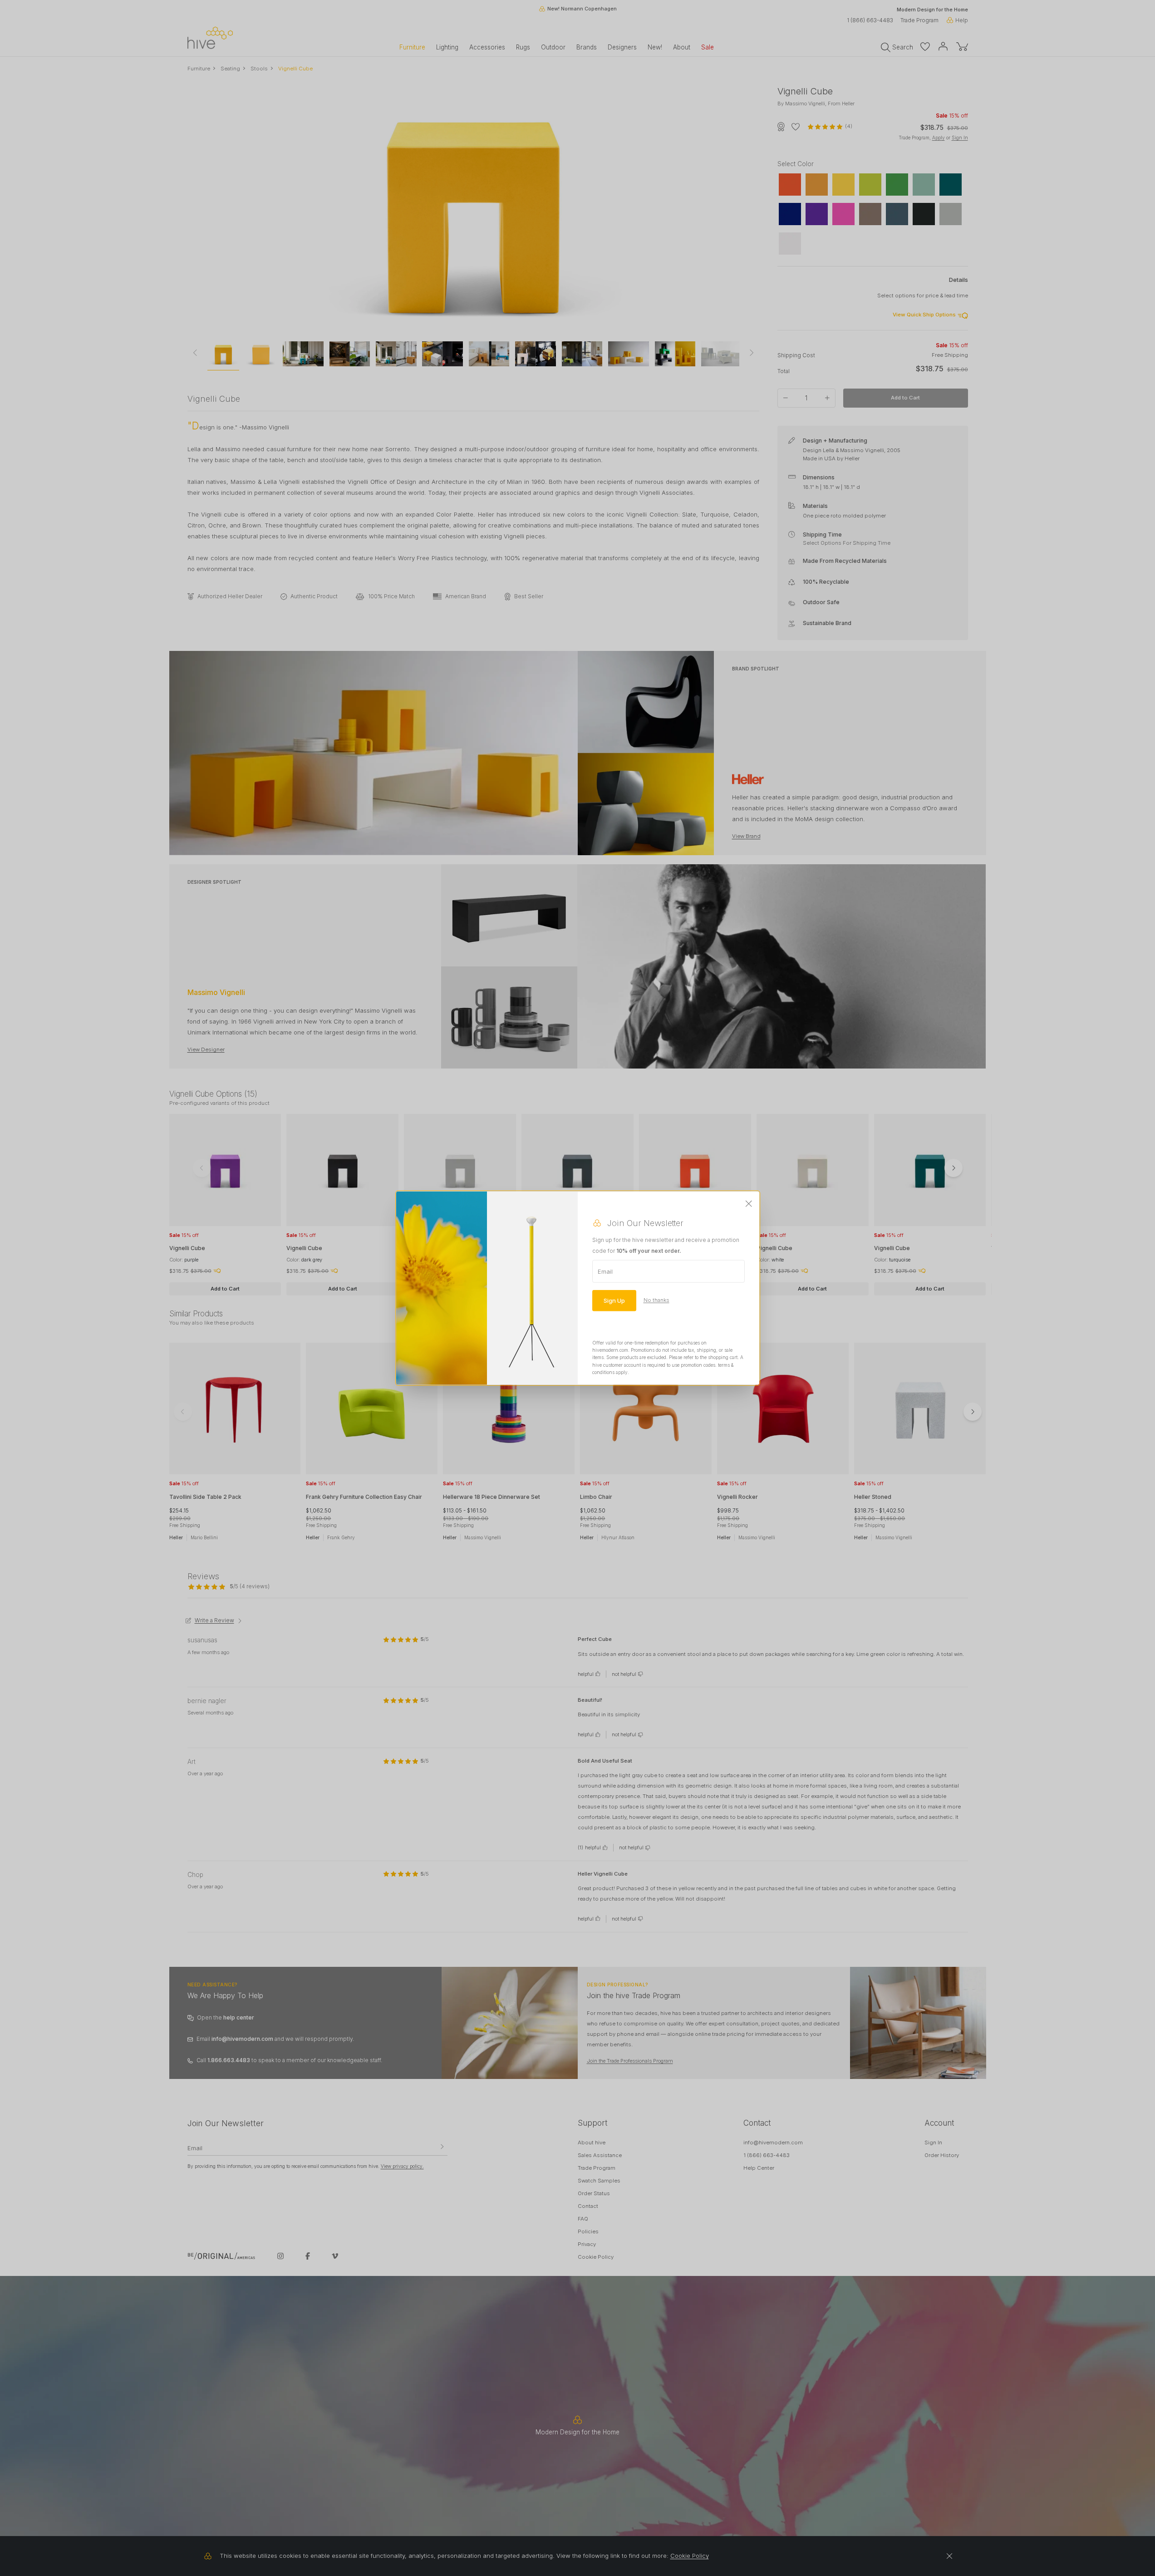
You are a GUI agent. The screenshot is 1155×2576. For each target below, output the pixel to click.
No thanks (656, 1300)
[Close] (749, 1204)
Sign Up (614, 1300)
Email (605, 1271)
